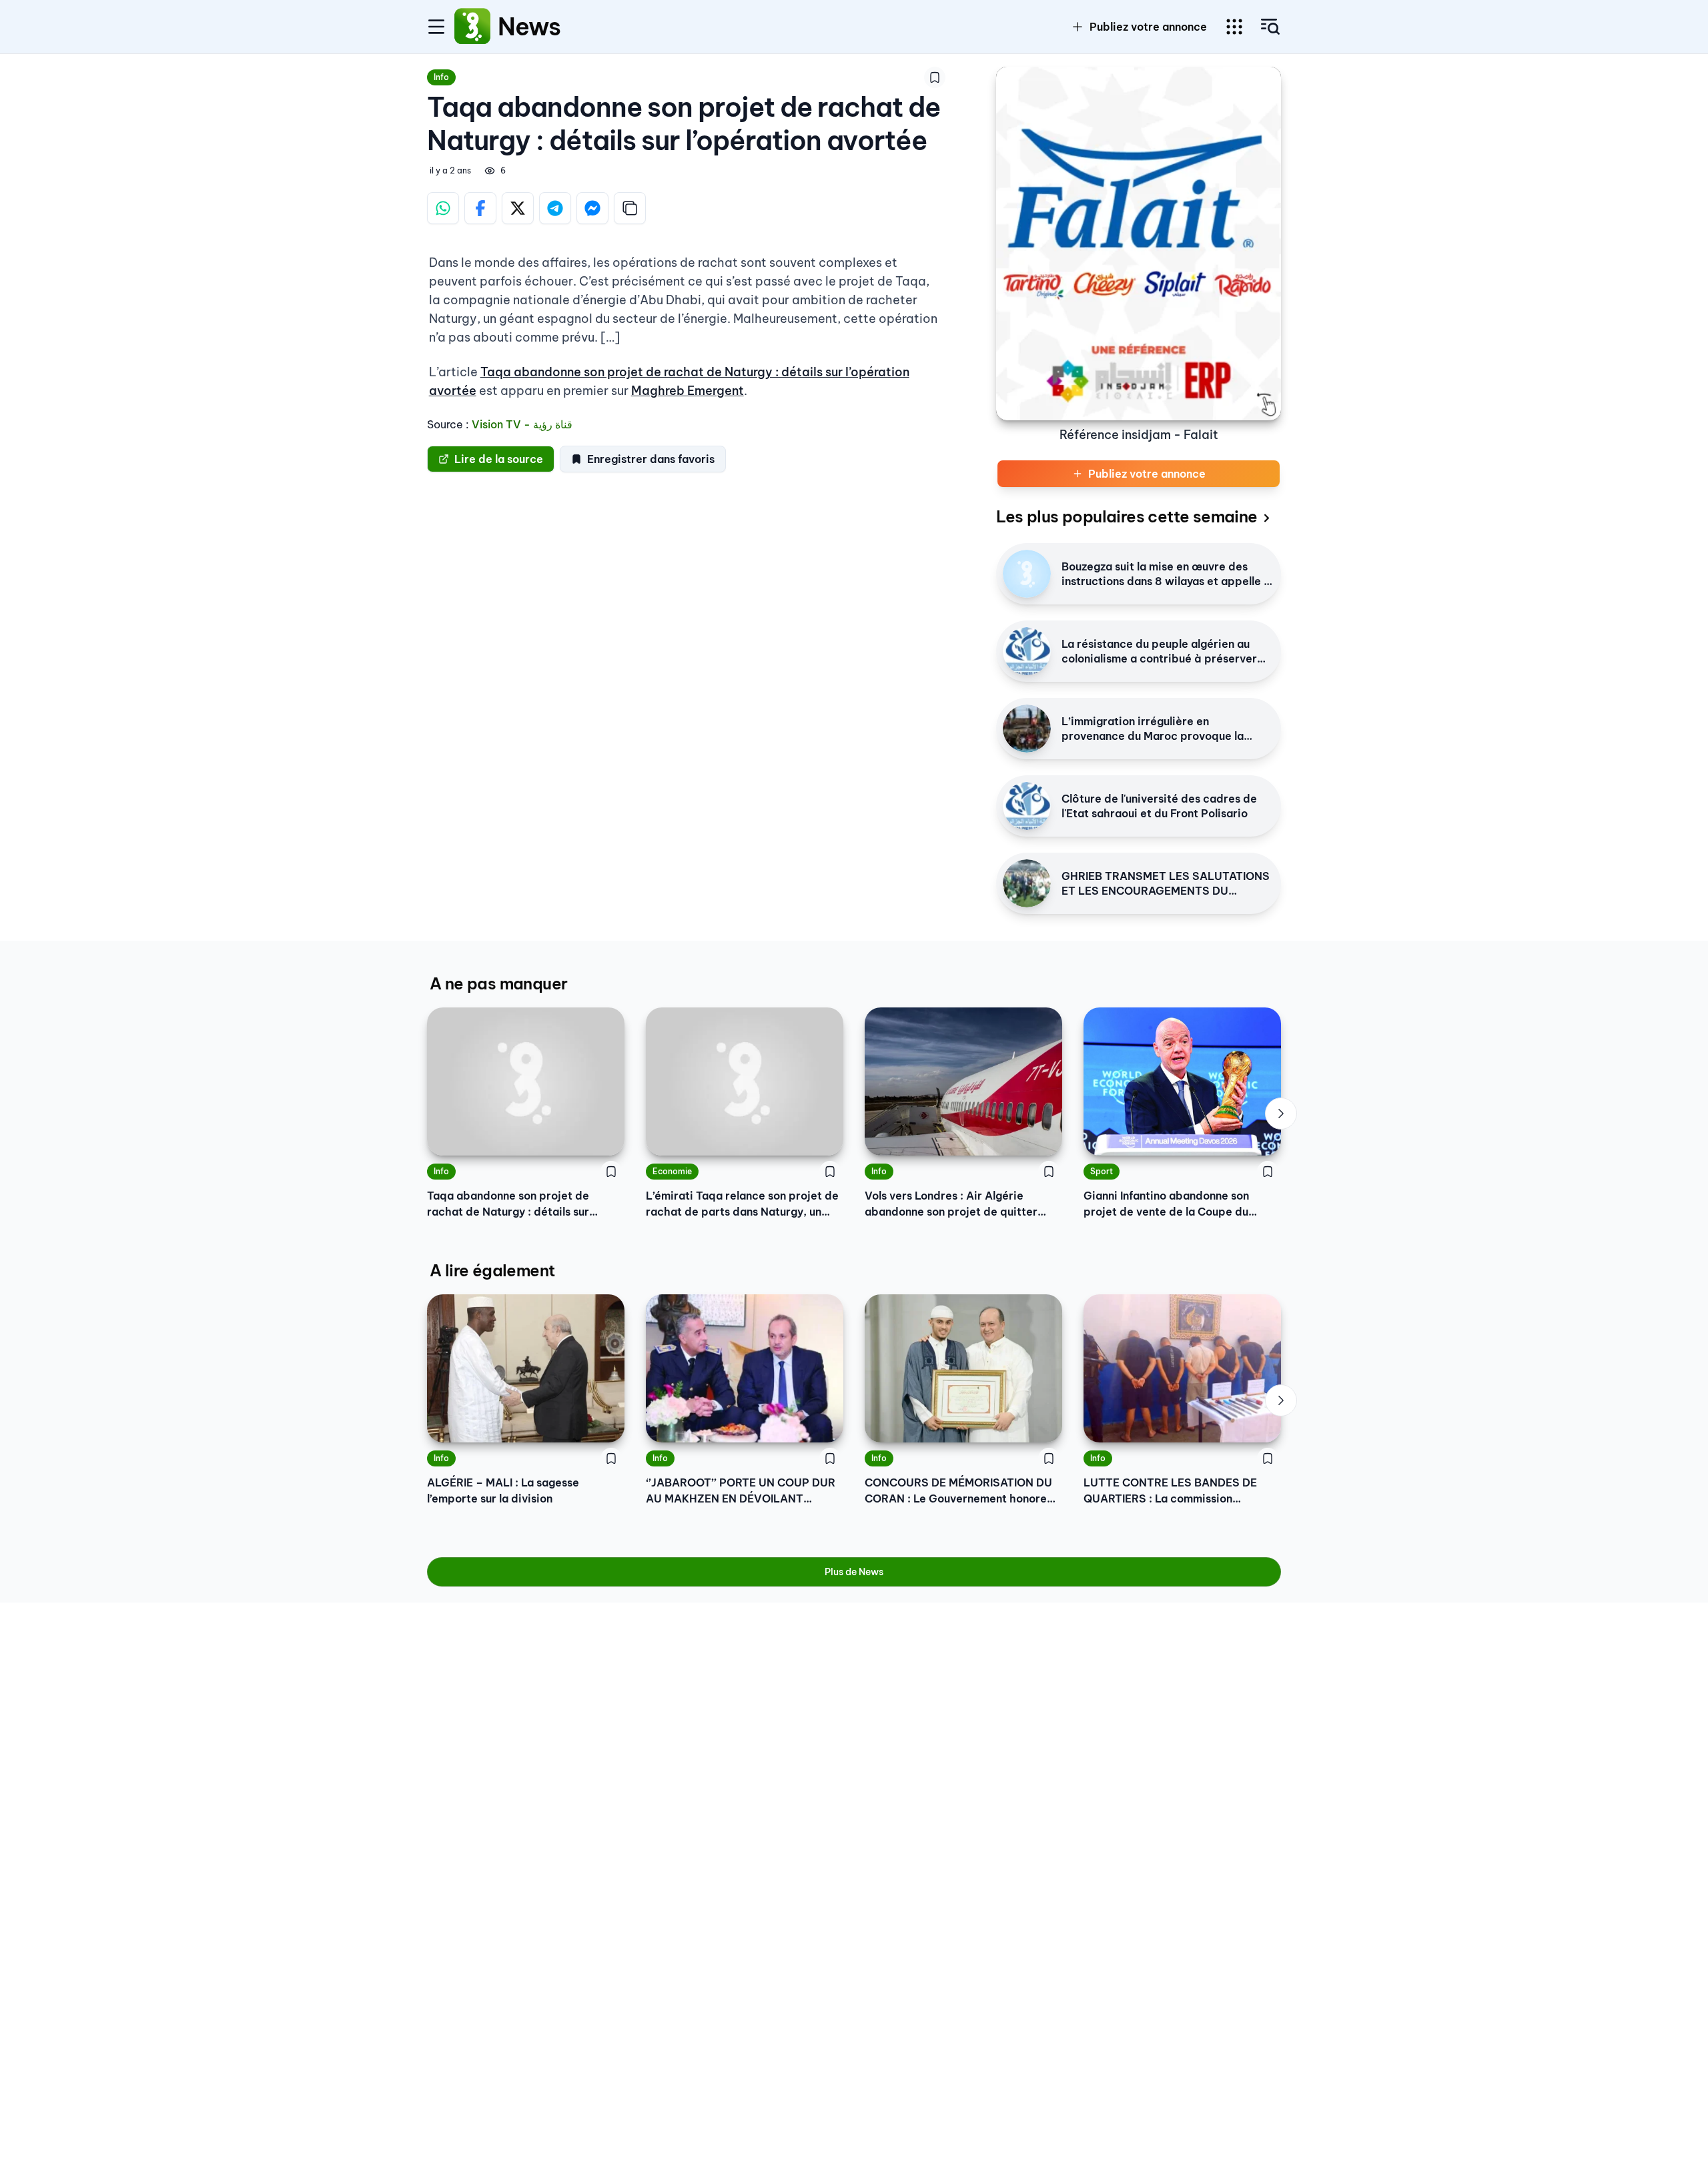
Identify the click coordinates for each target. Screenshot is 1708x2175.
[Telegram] (555, 208)
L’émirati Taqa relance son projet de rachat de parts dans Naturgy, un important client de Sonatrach (742, 1204)
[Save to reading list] (935, 77)
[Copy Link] (630, 208)
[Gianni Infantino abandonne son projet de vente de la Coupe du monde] (1182, 1081)
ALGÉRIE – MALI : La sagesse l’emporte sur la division (503, 1490)
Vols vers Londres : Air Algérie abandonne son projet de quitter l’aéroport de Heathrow (951, 1204)
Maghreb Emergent (688, 391)
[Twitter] (518, 208)
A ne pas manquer (498, 983)
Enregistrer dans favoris (651, 459)
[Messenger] (592, 208)
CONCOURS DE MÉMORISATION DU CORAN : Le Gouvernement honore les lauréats (958, 1491)
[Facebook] (480, 208)
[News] (472, 27)
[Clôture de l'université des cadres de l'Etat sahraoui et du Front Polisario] (1027, 806)
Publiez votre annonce (1148, 27)
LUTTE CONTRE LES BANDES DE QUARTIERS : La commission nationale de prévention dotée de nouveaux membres (1173, 1491)
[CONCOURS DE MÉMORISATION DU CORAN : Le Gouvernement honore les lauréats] (963, 1368)
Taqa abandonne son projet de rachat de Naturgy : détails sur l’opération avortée (508, 1204)
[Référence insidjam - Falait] (1139, 244)
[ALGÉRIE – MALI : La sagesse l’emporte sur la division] (526, 1368)
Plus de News (854, 1572)
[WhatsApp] (443, 208)
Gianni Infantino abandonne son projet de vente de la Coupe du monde (1166, 1204)
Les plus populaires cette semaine (1127, 516)
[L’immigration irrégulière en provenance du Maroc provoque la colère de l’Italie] (1027, 729)
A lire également (492, 1270)
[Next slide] (1281, 1114)
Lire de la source (499, 459)
